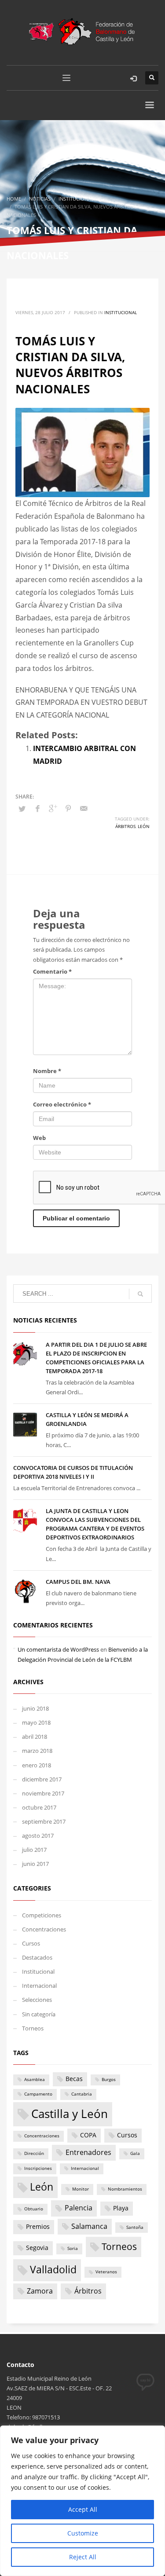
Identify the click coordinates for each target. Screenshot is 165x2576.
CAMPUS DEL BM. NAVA (78, 1582)
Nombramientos (125, 2189)
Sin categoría (39, 2014)
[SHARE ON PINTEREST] (68, 808)
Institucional (121, 312)
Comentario (52, 971)
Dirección (34, 2153)
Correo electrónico (62, 1104)
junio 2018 (35, 1708)
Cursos (31, 1943)
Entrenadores (88, 2152)
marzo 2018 (37, 1751)
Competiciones (42, 1915)
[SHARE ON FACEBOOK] (37, 808)
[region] (82, 2501)
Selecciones (37, 2000)
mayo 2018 (36, 1722)
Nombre (47, 1071)
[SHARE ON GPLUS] (53, 808)
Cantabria (82, 2094)
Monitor (81, 2189)
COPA (88, 2135)
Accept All (83, 2509)
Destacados (37, 1957)
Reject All (83, 2557)
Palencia (79, 2208)
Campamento (38, 2094)
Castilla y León (70, 2114)
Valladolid (53, 2269)
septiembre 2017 (44, 1821)
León (144, 826)
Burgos (109, 2079)
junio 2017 (35, 1864)
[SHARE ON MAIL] (84, 808)
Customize (83, 2533)
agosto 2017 (38, 1836)
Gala (135, 2153)
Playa (121, 2208)
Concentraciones (44, 1929)
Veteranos (106, 2272)
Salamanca (89, 2226)
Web (39, 1138)
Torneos (33, 2028)
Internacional (39, 1986)
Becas (74, 2079)
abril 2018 (35, 1737)
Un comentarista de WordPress (58, 1649)
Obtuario (34, 2209)
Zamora (40, 2291)
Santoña (135, 2227)
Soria (73, 2248)
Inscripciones (38, 2168)
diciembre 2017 (42, 1779)
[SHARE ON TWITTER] (22, 809)
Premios (38, 2227)
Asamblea (35, 2079)
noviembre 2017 (43, 1793)
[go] (140, 1294)
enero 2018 (37, 1765)
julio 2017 (34, 1850)
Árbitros (125, 826)
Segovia (37, 2248)
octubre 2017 (39, 1807)
